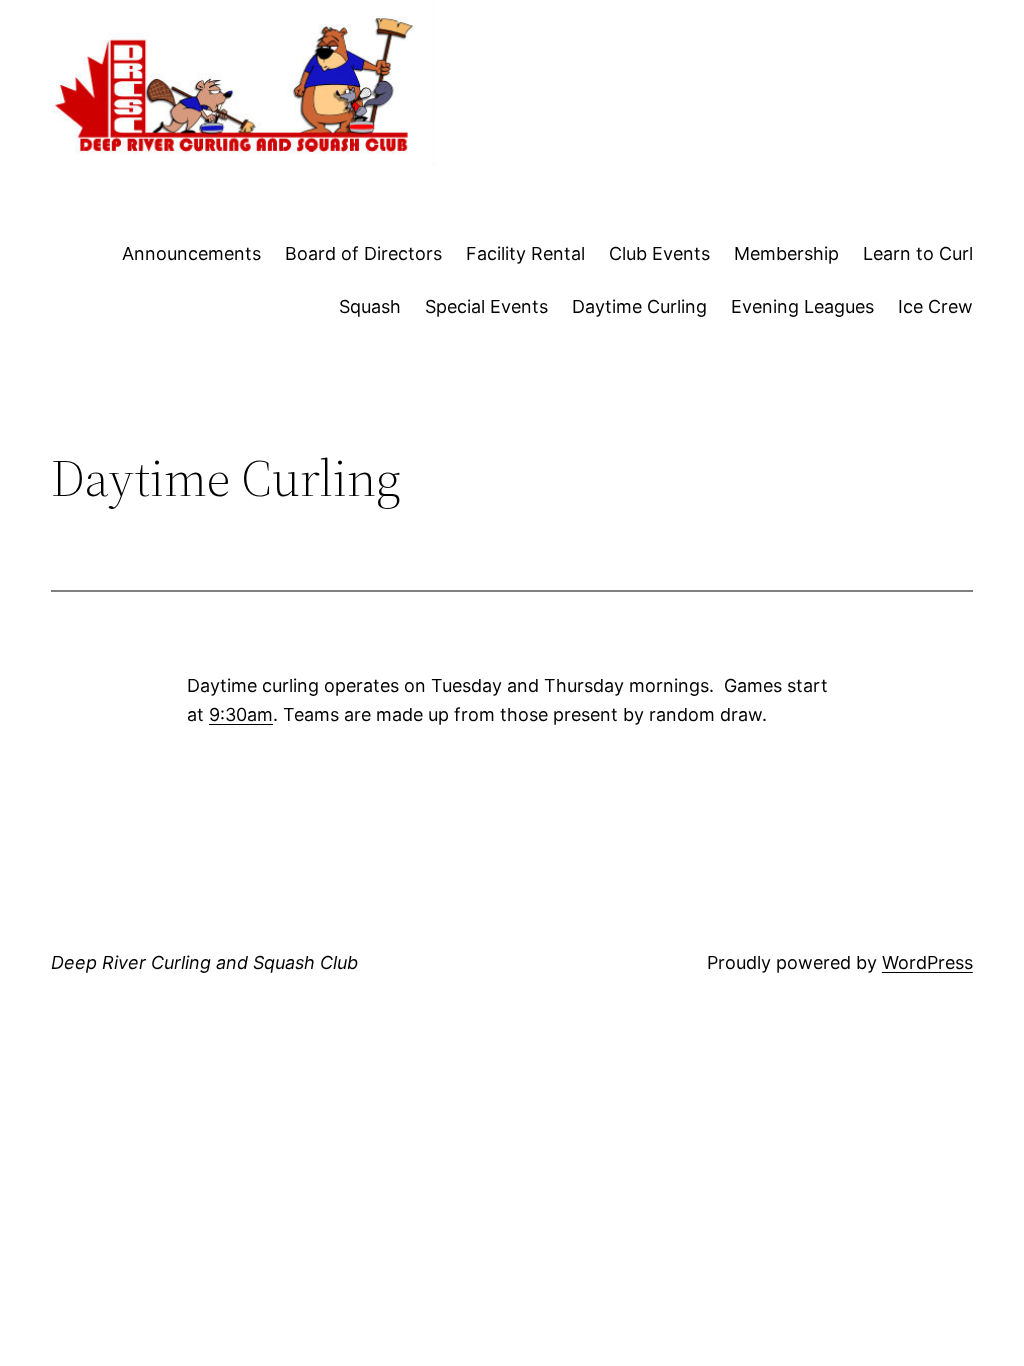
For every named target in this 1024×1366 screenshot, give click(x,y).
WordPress (927, 962)
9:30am (241, 714)
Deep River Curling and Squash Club (204, 962)
